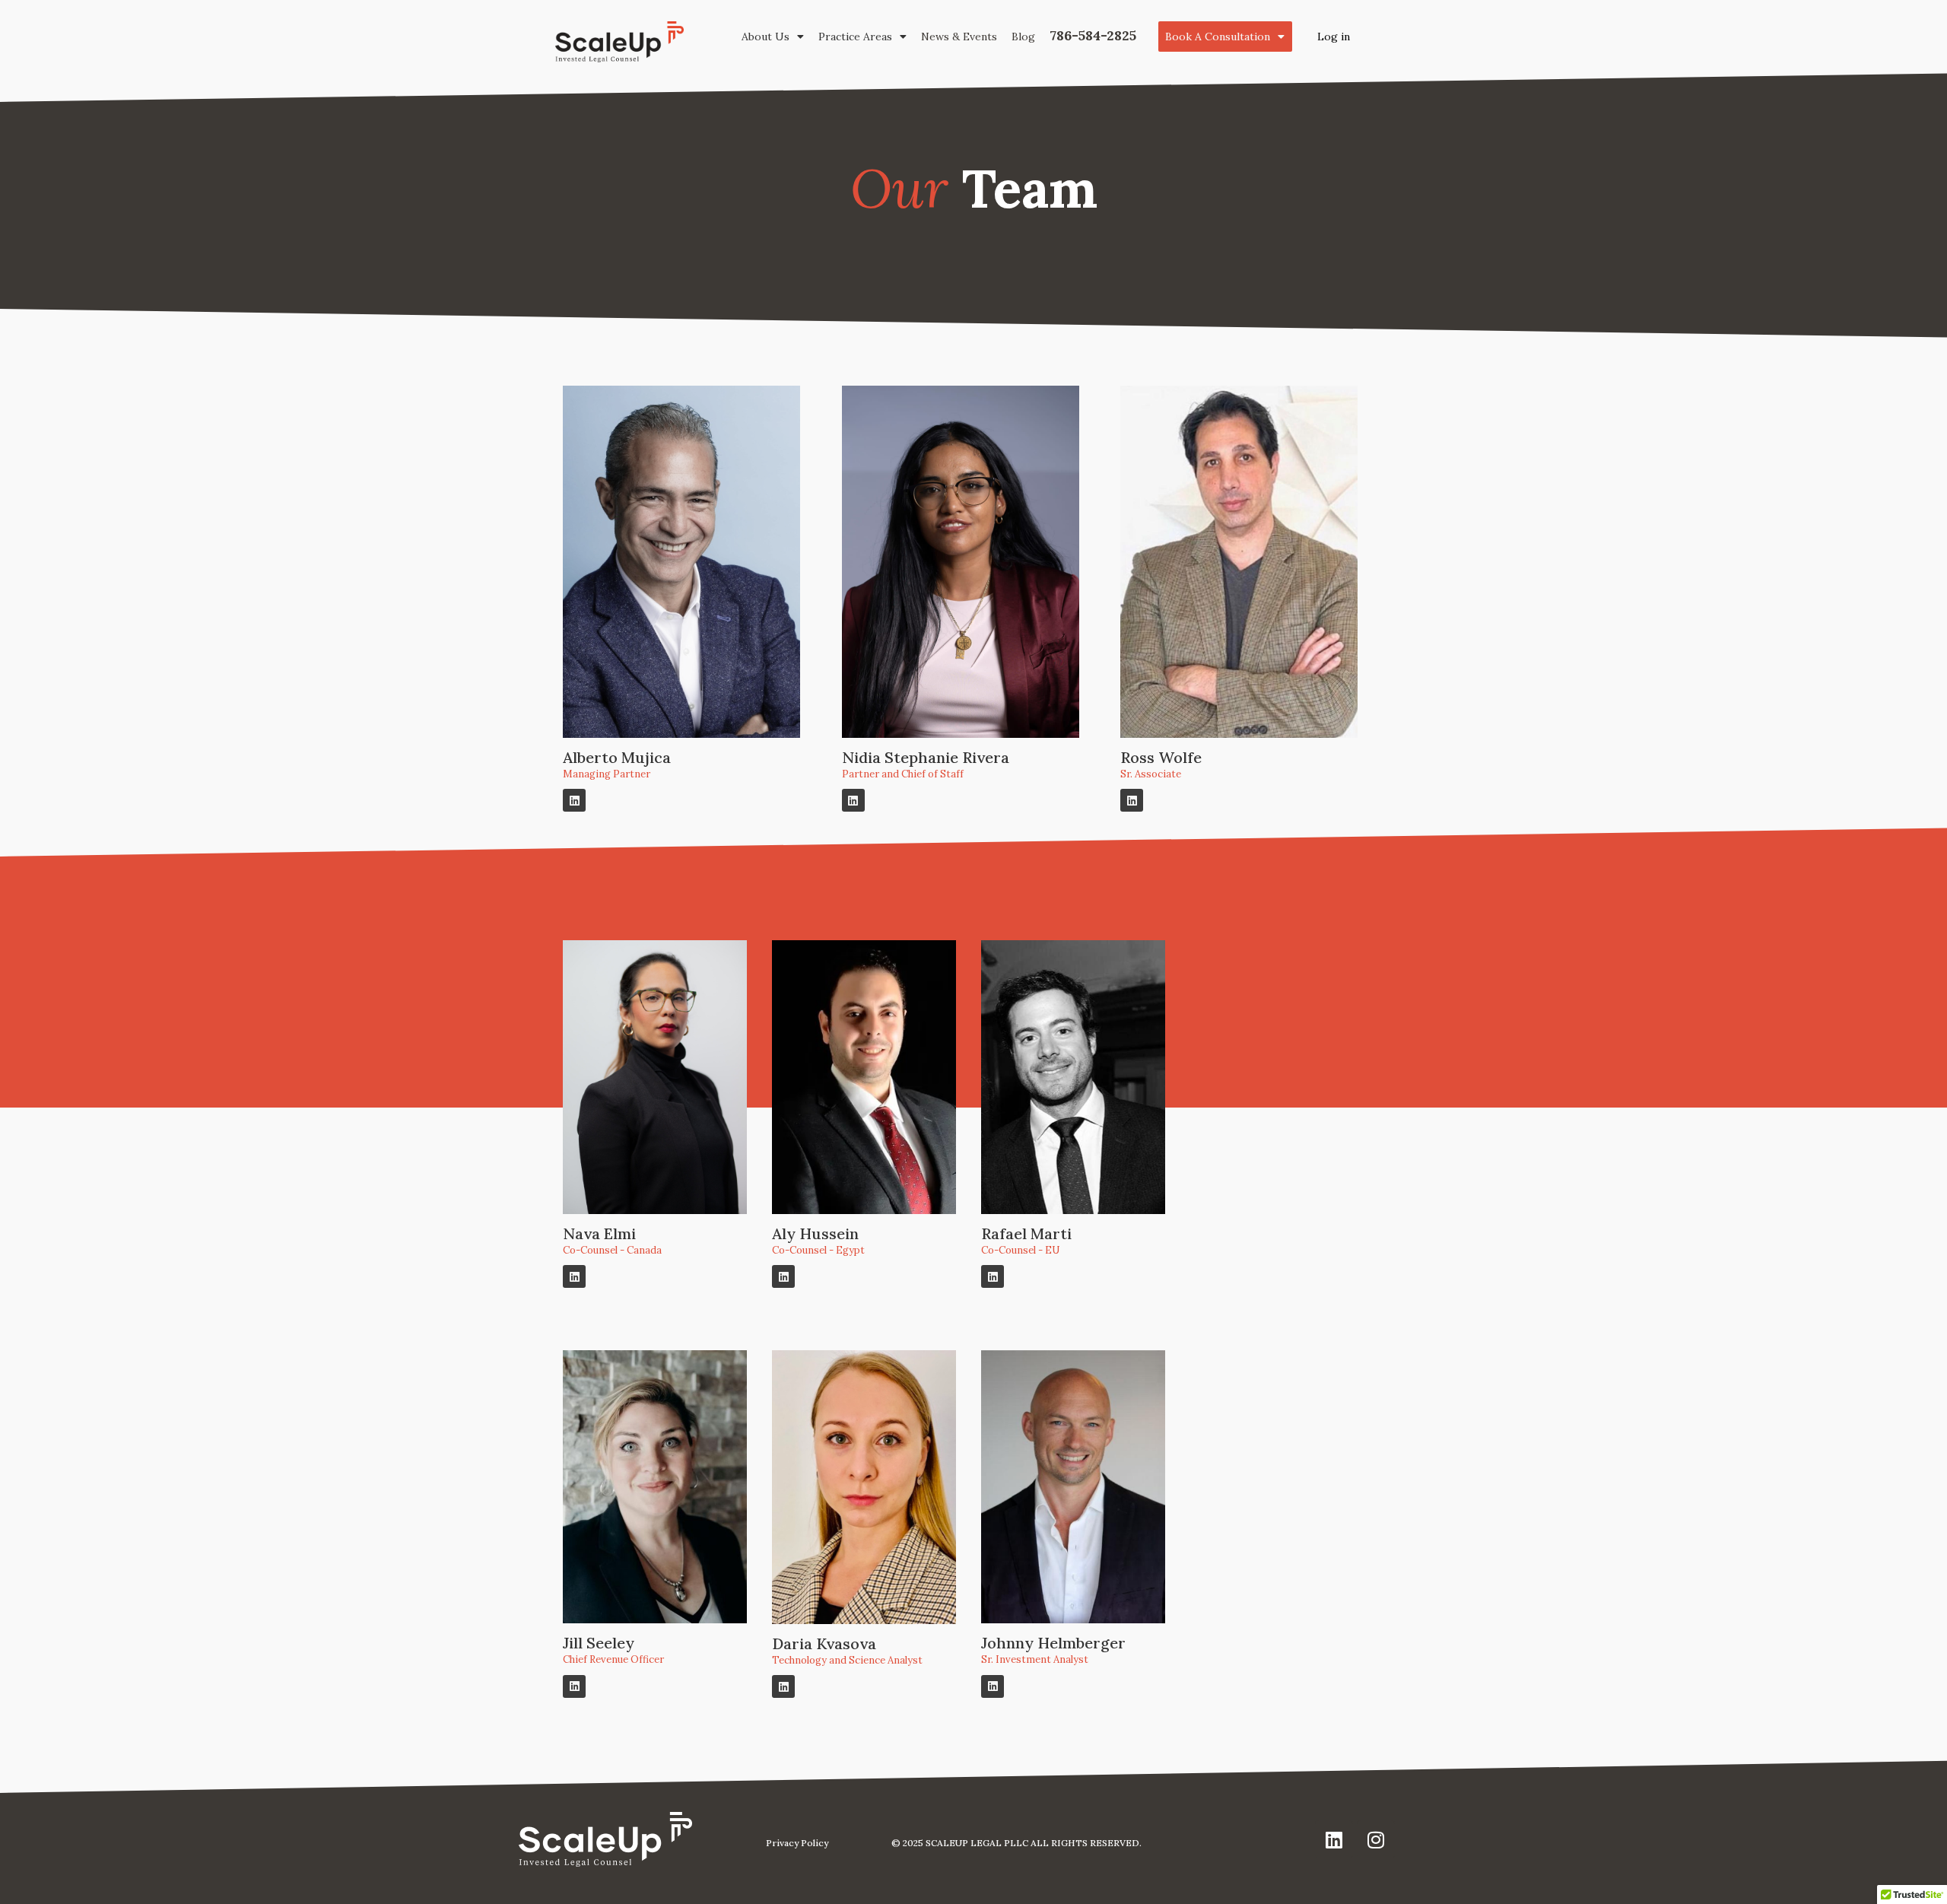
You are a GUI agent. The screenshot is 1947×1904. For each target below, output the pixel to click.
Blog (1023, 37)
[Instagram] (1376, 1839)
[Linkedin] (574, 800)
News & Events (959, 37)
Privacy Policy (797, 1843)
